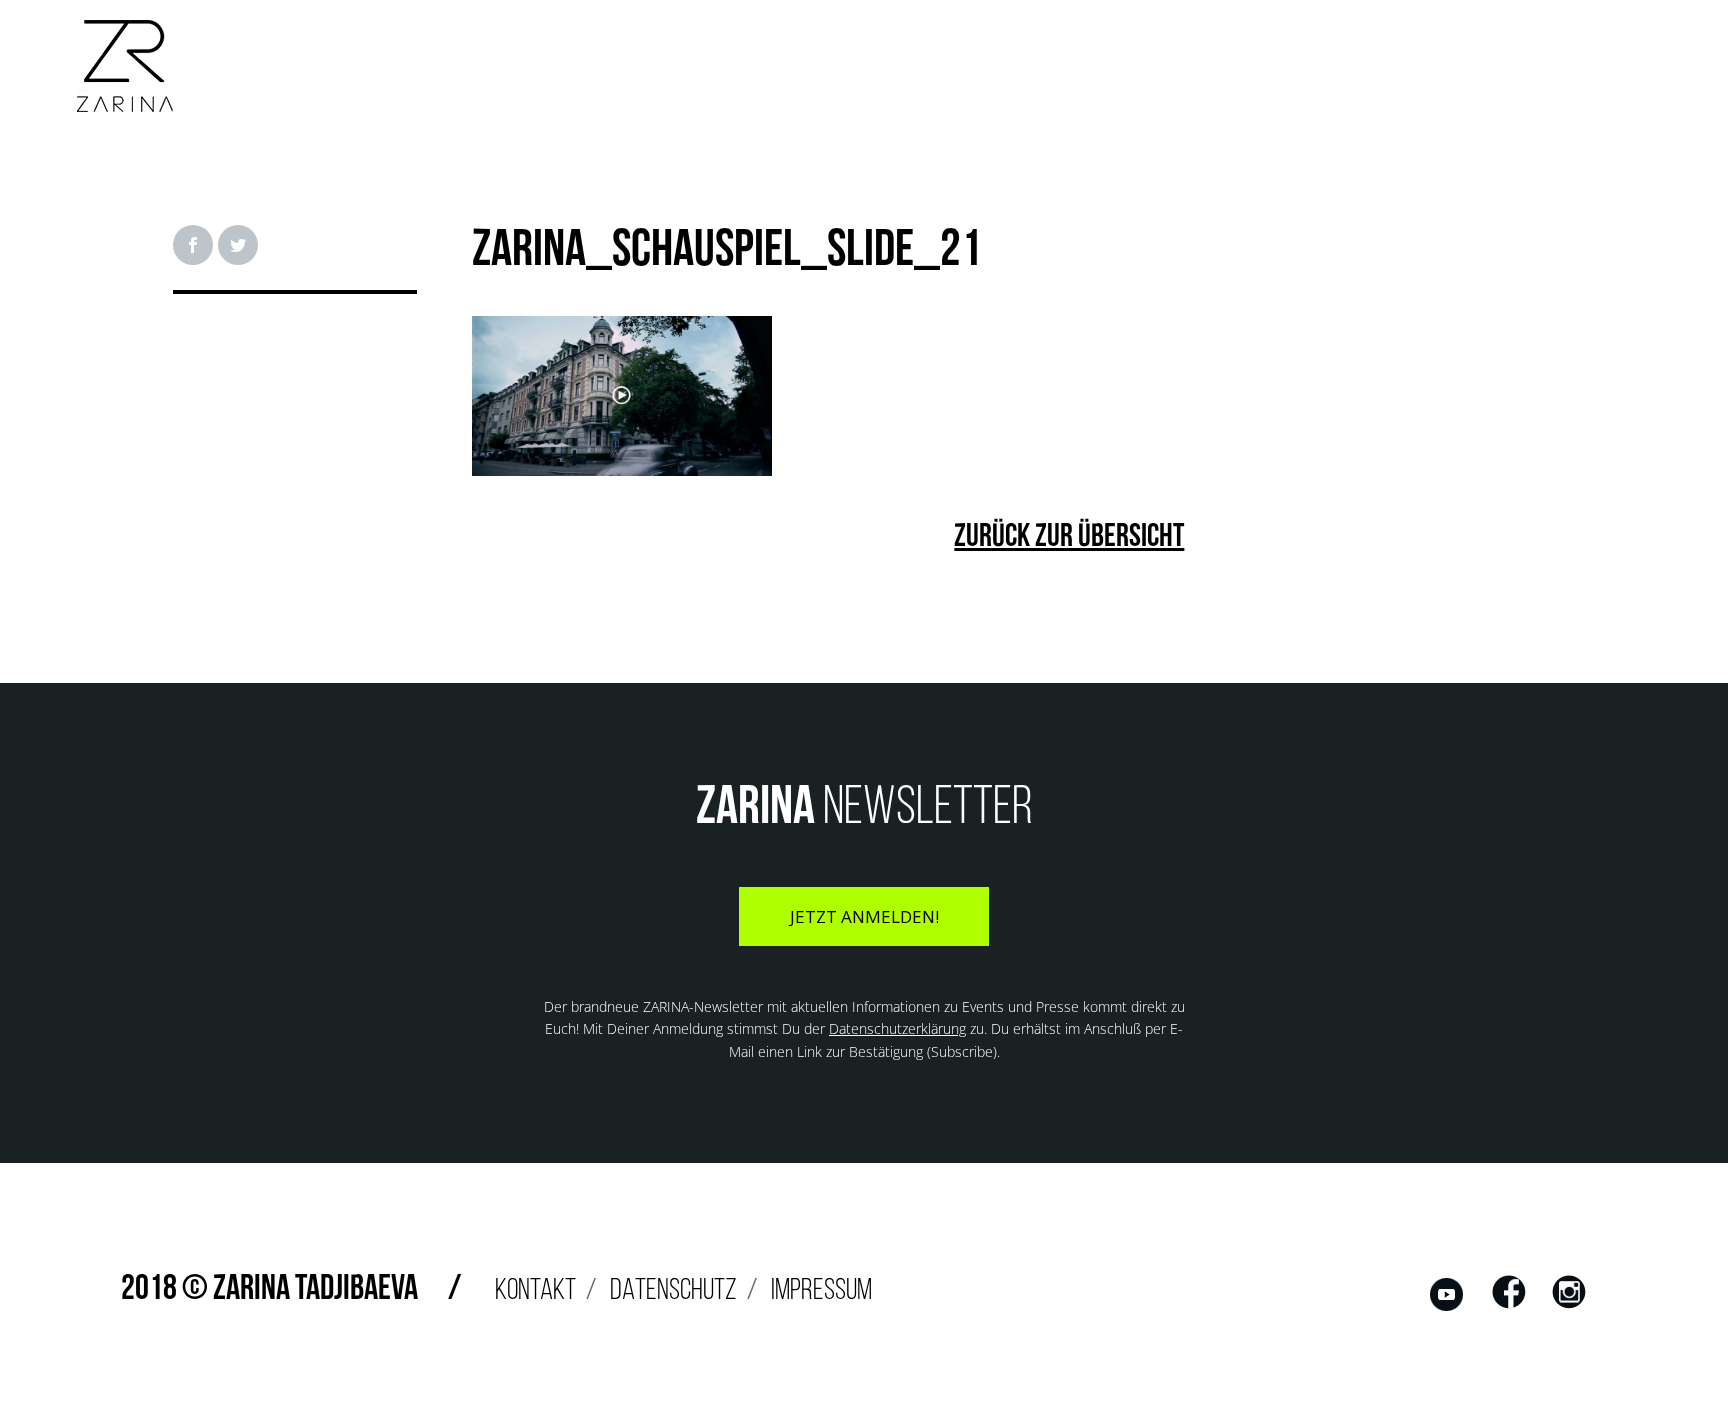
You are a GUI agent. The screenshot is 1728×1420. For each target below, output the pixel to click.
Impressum (821, 1291)
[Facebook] (1509, 1308)
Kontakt (535, 1291)
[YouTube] (1447, 1308)
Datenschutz (673, 1291)
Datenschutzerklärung (897, 1028)
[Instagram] (1569, 1308)
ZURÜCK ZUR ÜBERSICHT (1069, 538)
